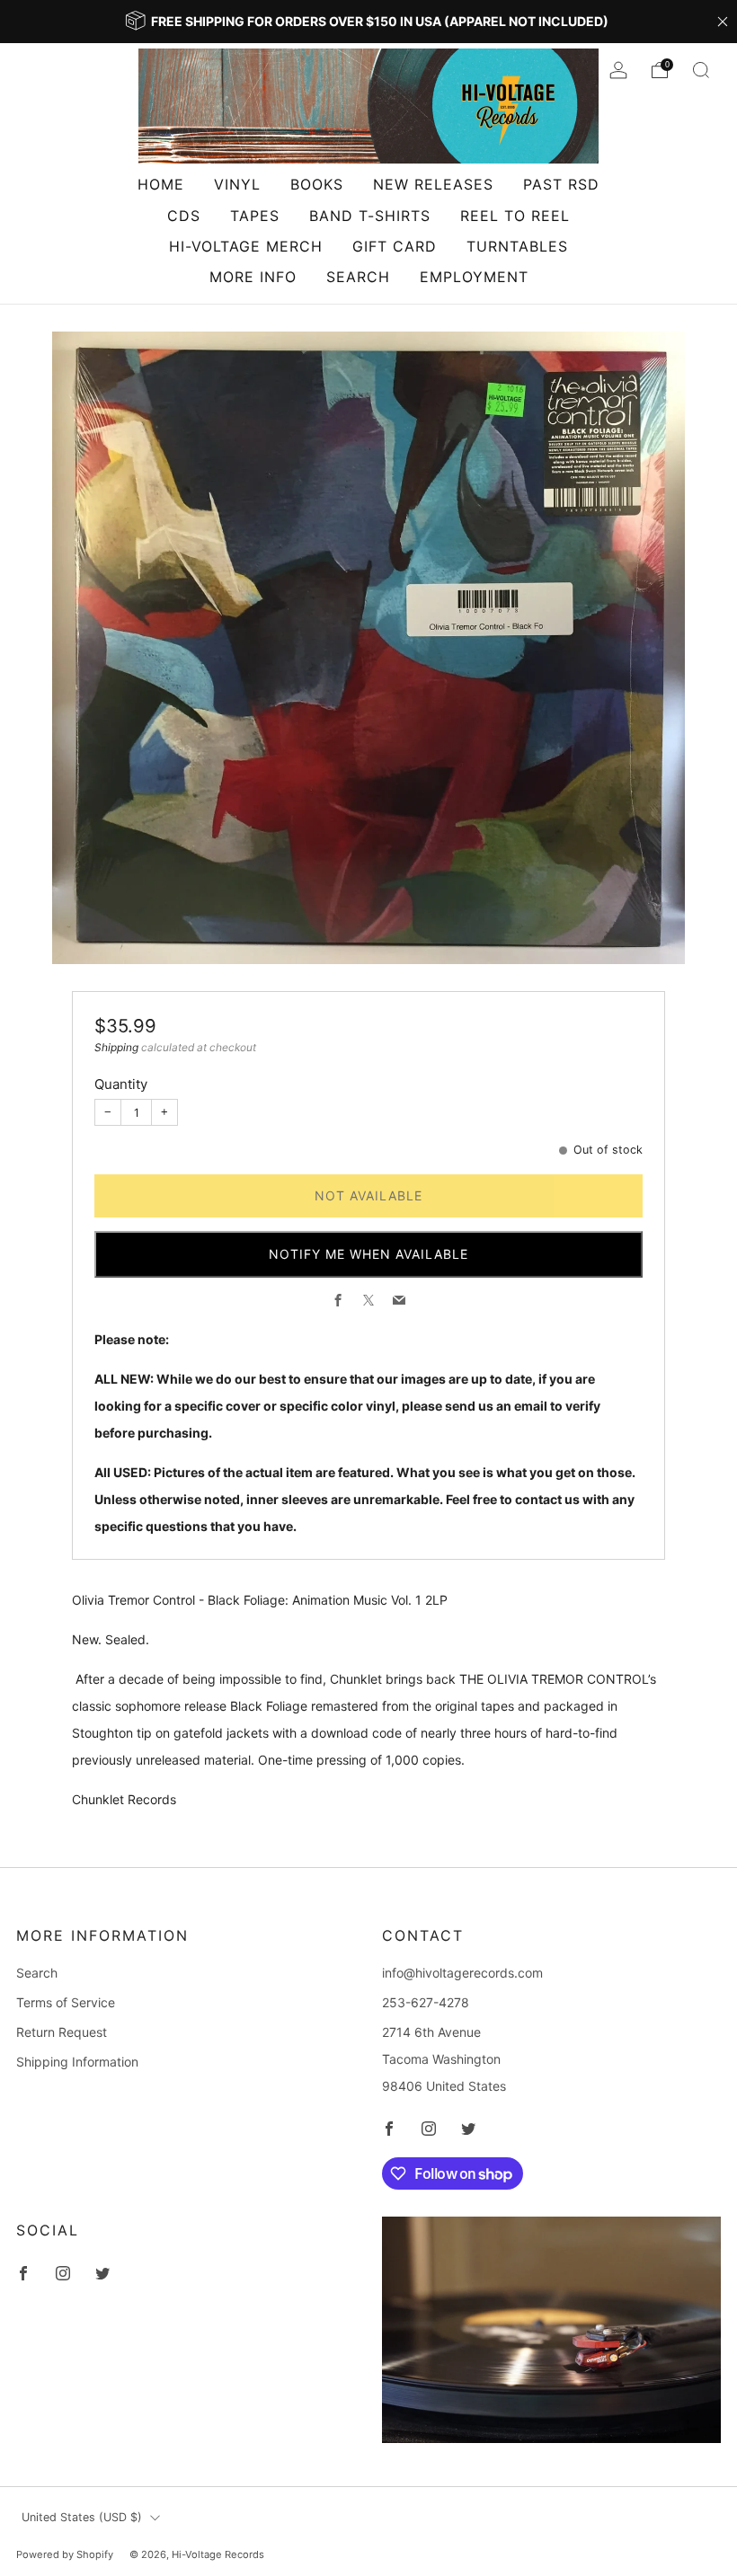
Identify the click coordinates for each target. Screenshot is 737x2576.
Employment (474, 277)
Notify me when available (368, 1254)
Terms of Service (66, 2002)
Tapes (255, 216)
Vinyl (237, 184)
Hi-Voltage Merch (246, 246)
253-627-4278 (426, 2002)
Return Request (62, 2032)
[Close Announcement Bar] (723, 22)
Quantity (121, 1084)
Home (161, 184)
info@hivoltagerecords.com (462, 1973)
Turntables (517, 246)
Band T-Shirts (370, 216)
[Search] (701, 70)
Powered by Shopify (65, 2554)
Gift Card (395, 246)
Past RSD (561, 184)
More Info (253, 277)
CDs (184, 216)
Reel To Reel (515, 216)
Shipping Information (77, 2062)
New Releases (433, 184)
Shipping (116, 1047)
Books (317, 184)
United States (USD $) (82, 2517)
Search (358, 277)
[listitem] (368, 22)
